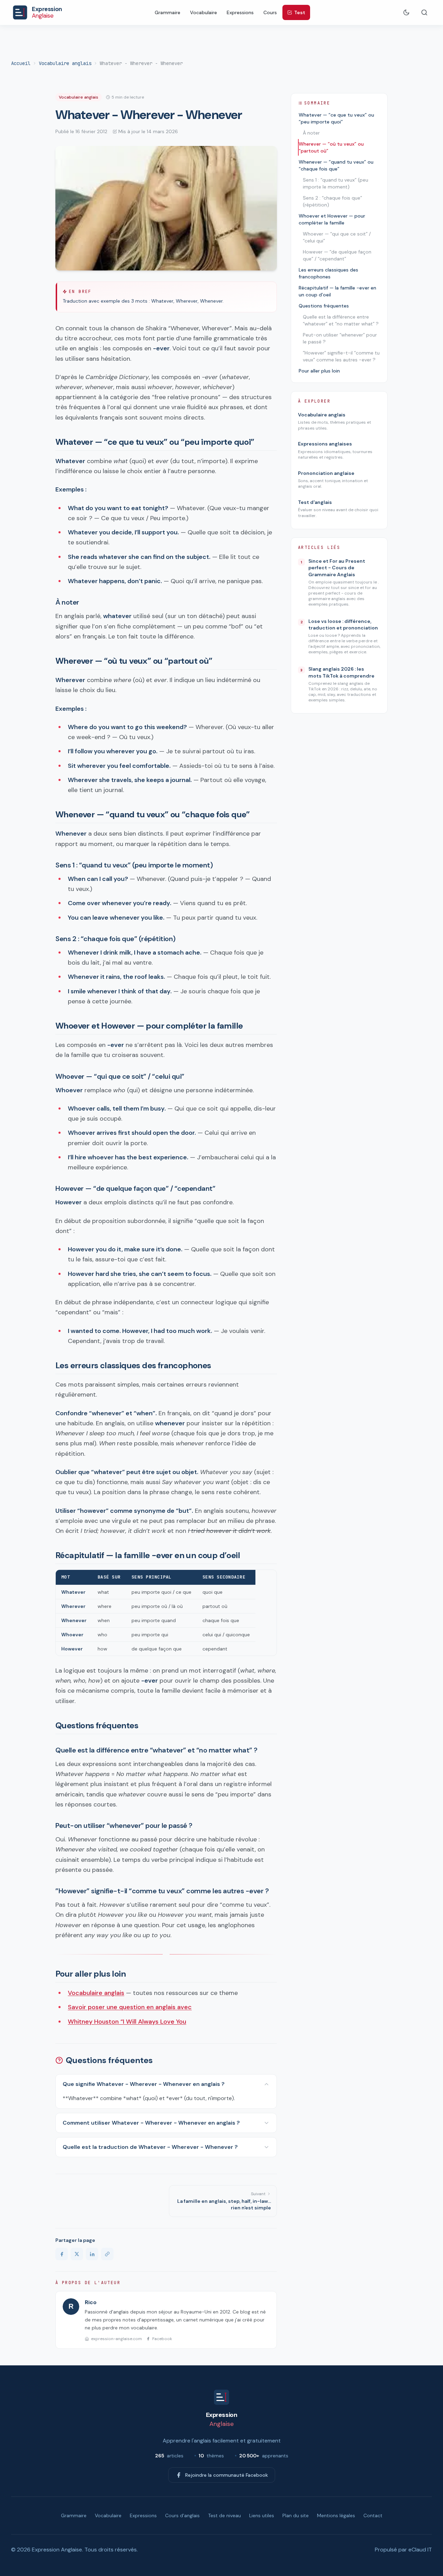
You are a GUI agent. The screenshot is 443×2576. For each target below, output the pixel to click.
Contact (373, 2515)
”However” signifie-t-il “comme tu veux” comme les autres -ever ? (341, 356)
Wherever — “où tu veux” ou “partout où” (331, 147)
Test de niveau (224, 2515)
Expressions (240, 12)
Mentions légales (336, 2515)
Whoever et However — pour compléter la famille (332, 219)
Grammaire (168, 12)
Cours (270, 12)
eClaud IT (420, 2550)
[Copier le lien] (107, 2254)
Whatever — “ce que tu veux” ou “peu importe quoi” (336, 118)
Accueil (21, 63)
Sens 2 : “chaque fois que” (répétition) (332, 201)
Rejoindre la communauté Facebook (227, 2475)
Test (300, 12)
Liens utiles (262, 2515)
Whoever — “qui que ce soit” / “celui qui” (337, 237)
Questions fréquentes (324, 306)
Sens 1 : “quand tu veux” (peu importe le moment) (336, 183)
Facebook (162, 2339)
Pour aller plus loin (319, 371)
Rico (91, 2302)
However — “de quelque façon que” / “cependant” (337, 255)
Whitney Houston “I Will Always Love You (127, 2022)
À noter (311, 133)
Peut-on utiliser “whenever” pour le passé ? (340, 338)
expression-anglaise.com (116, 2339)
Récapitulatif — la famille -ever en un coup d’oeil (337, 291)
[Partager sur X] (77, 2254)
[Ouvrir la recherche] (424, 12)
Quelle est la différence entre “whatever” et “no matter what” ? (341, 320)
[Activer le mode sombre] (406, 12)
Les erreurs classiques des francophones (328, 273)
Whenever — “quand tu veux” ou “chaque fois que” (336, 165)
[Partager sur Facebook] (62, 2254)
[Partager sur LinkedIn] (92, 2254)
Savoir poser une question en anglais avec (130, 2007)
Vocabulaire (204, 12)
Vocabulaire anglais (65, 63)
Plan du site (296, 2515)
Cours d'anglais (182, 2515)
